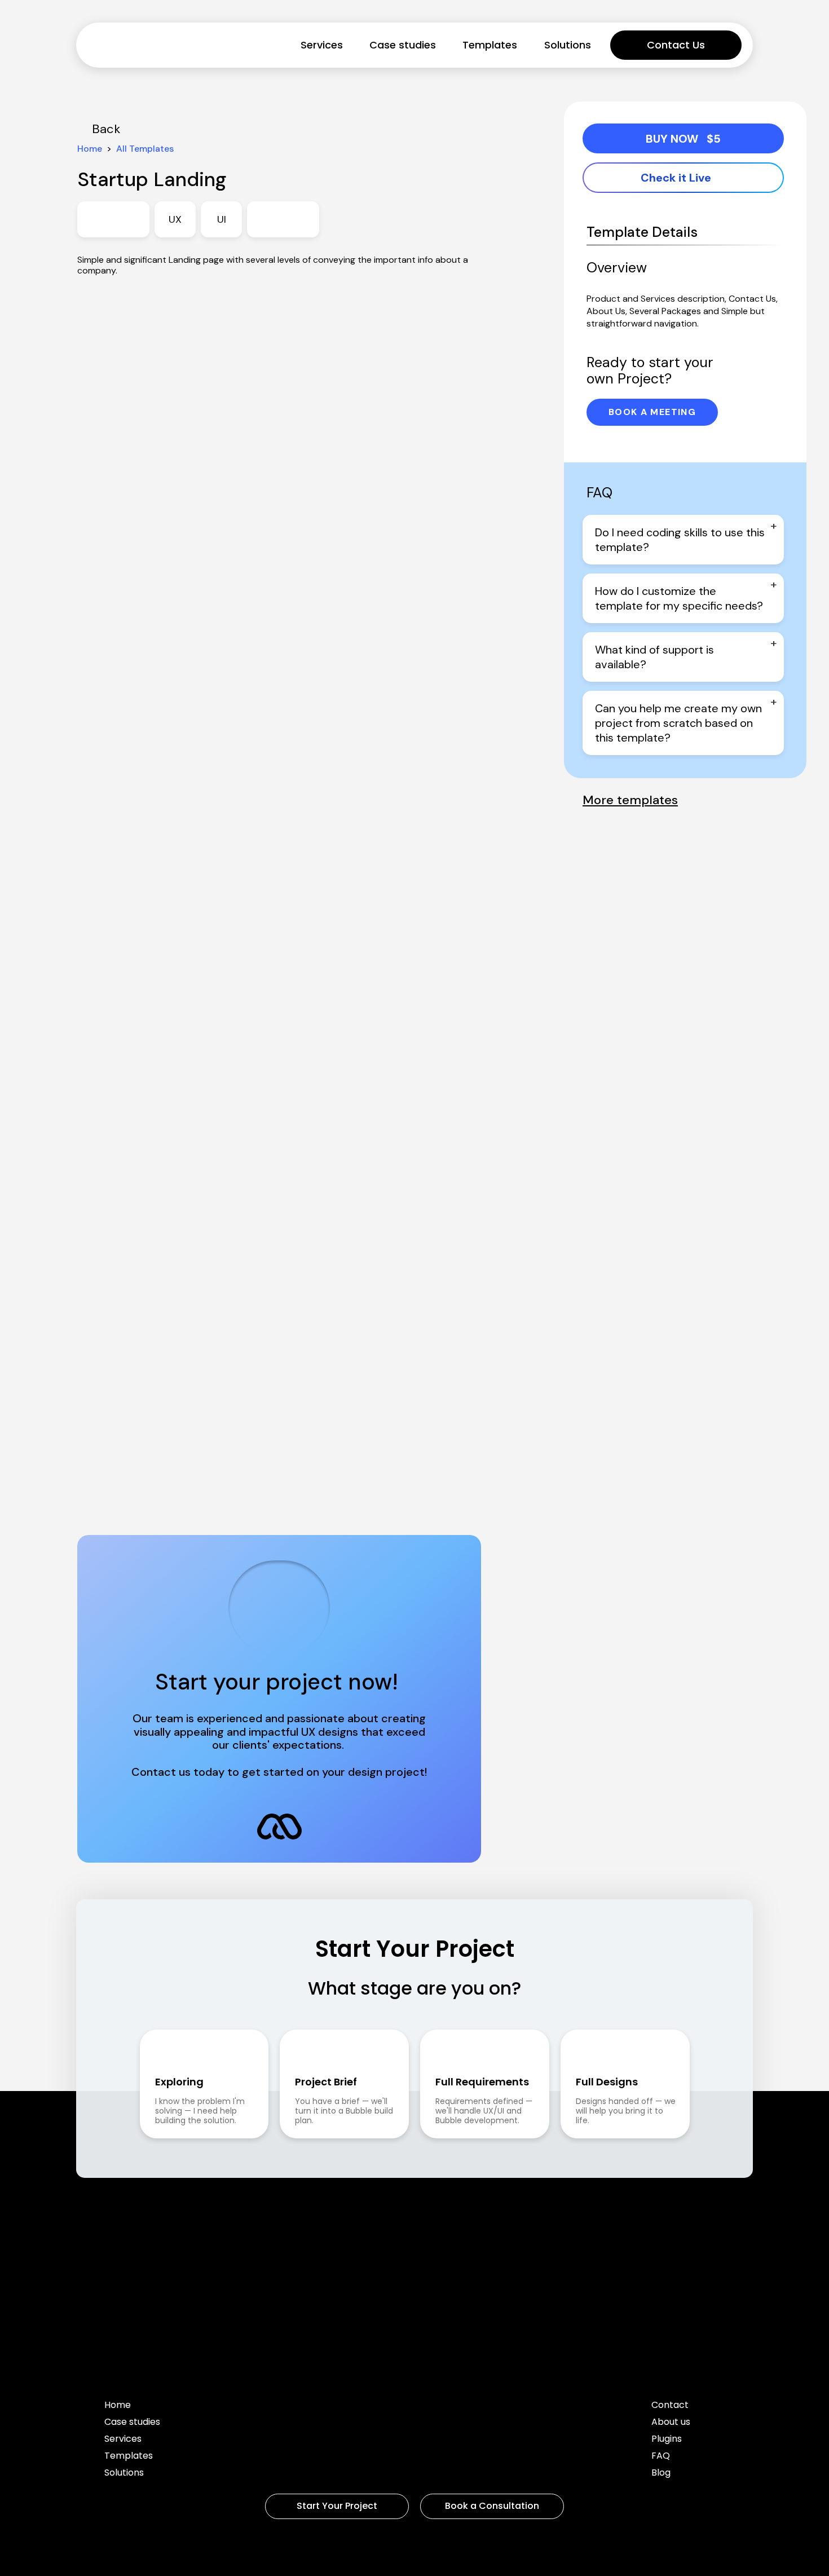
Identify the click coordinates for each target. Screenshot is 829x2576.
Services (322, 45)
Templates (490, 45)
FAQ (661, 2457)
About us (671, 2423)
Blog (661, 2474)
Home (118, 2406)
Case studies (403, 45)
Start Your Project (337, 2506)
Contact (670, 2406)
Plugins (667, 2440)
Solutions (568, 45)
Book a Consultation (492, 2506)
